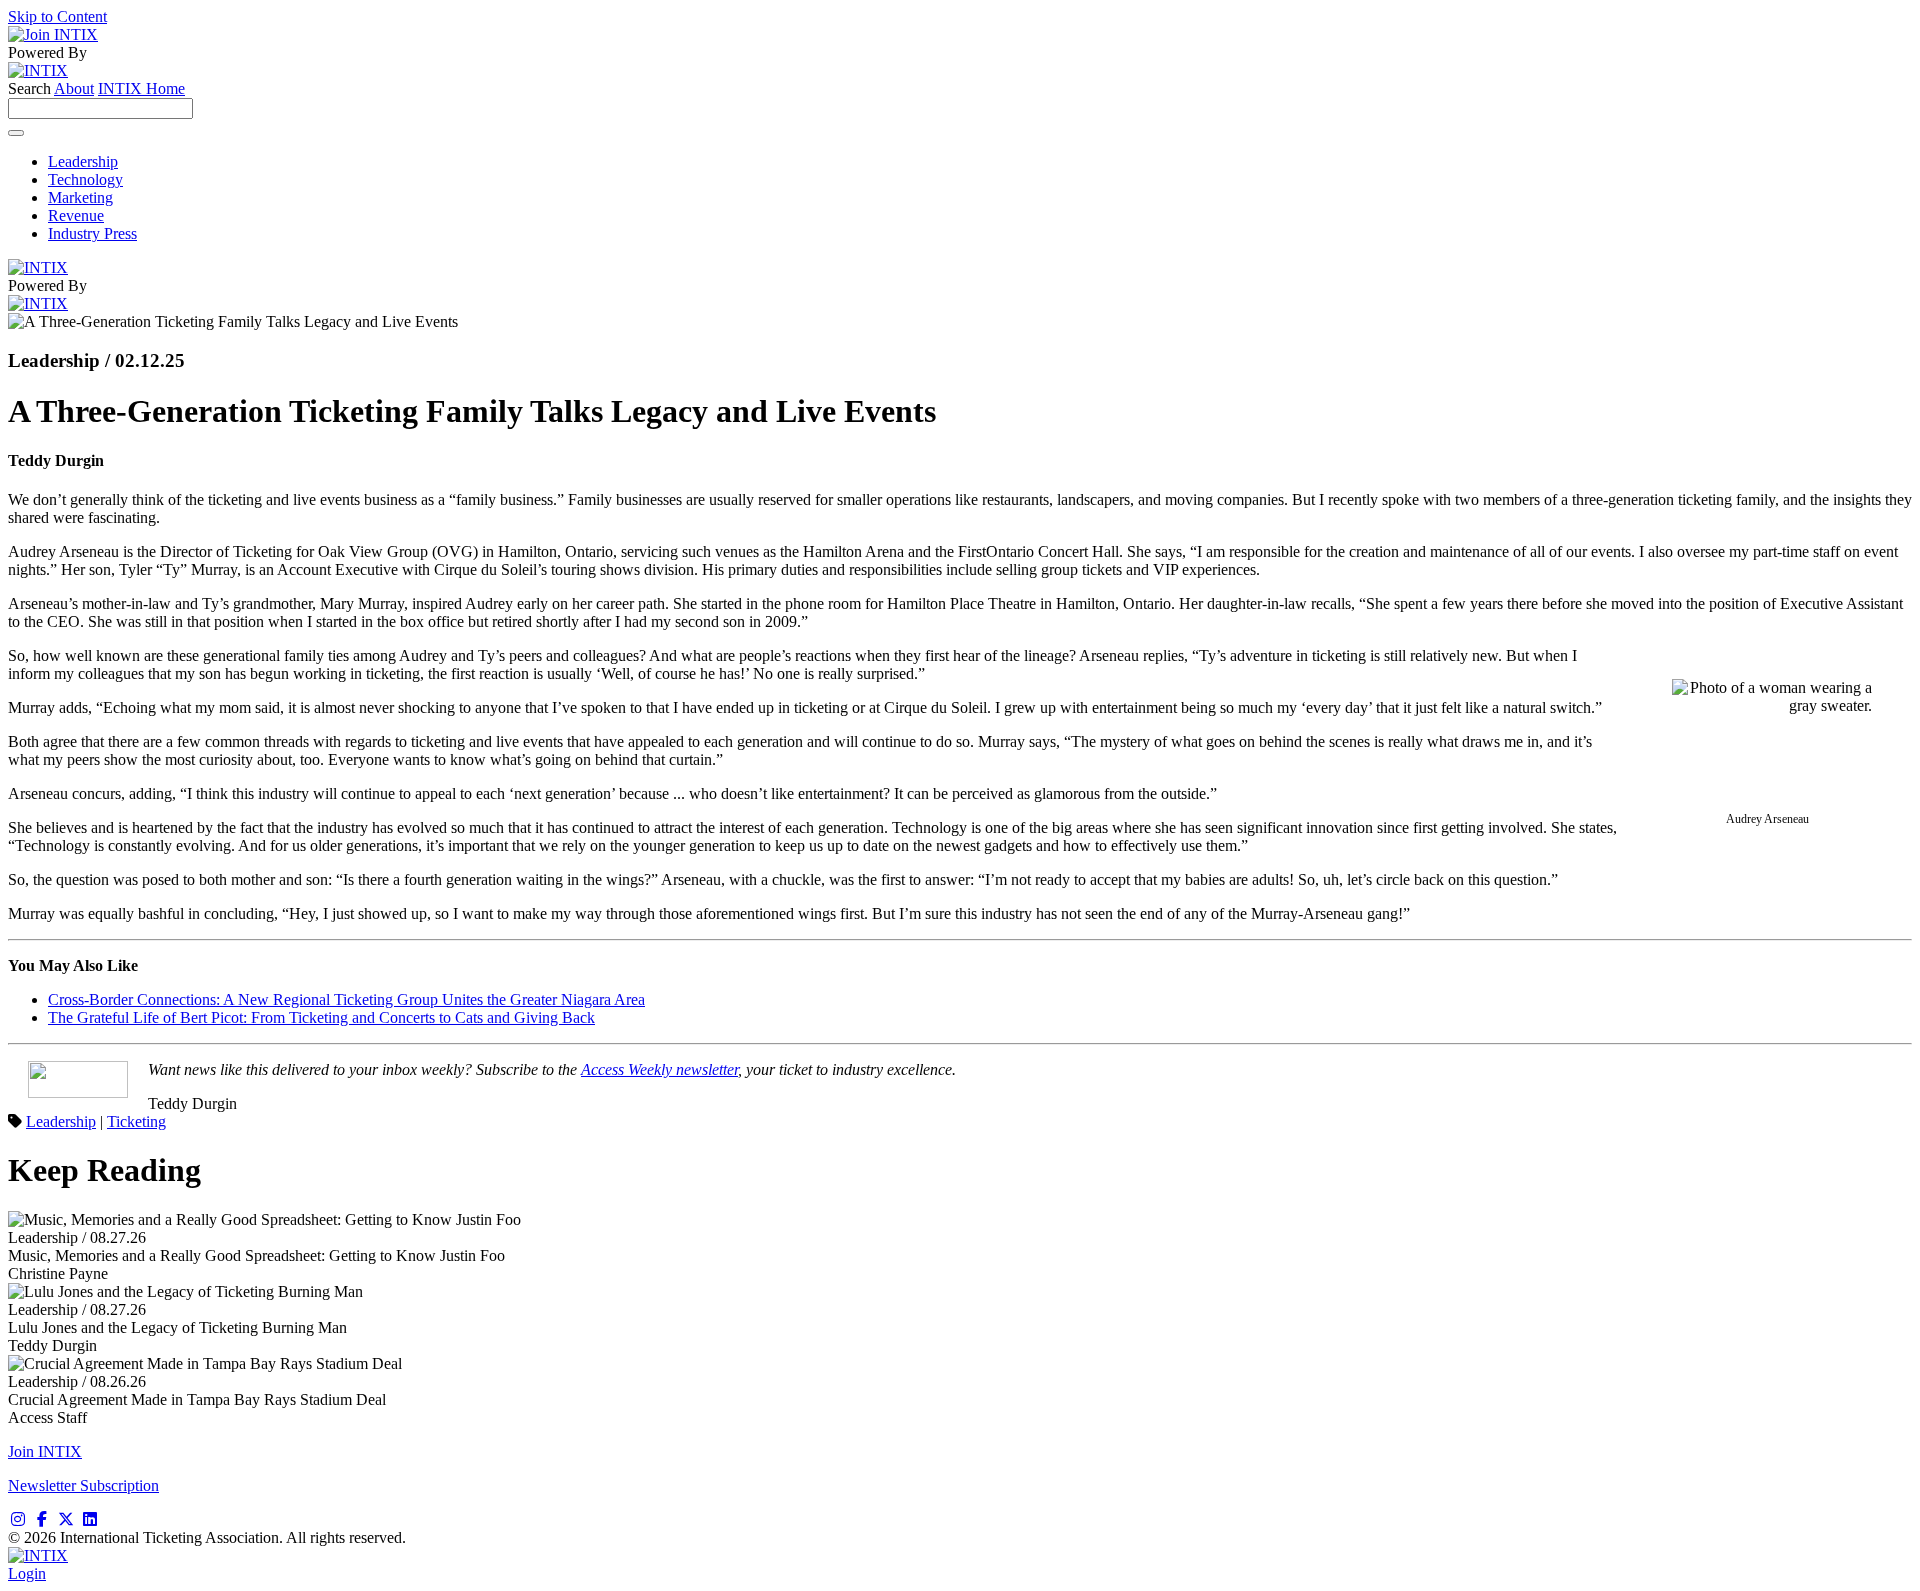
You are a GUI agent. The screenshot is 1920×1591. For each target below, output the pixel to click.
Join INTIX (45, 1451)
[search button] (16, 133)
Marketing (80, 197)
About (74, 88)
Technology (85, 179)
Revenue (76, 215)
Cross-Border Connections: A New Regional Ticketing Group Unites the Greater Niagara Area (346, 999)
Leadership (83, 161)
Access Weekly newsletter (659, 1069)
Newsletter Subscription (83, 1485)
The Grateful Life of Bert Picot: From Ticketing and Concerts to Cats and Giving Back (321, 1017)
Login (27, 1573)
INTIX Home (141, 88)
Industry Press (92, 233)
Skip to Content (57, 16)
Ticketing (136, 1121)
